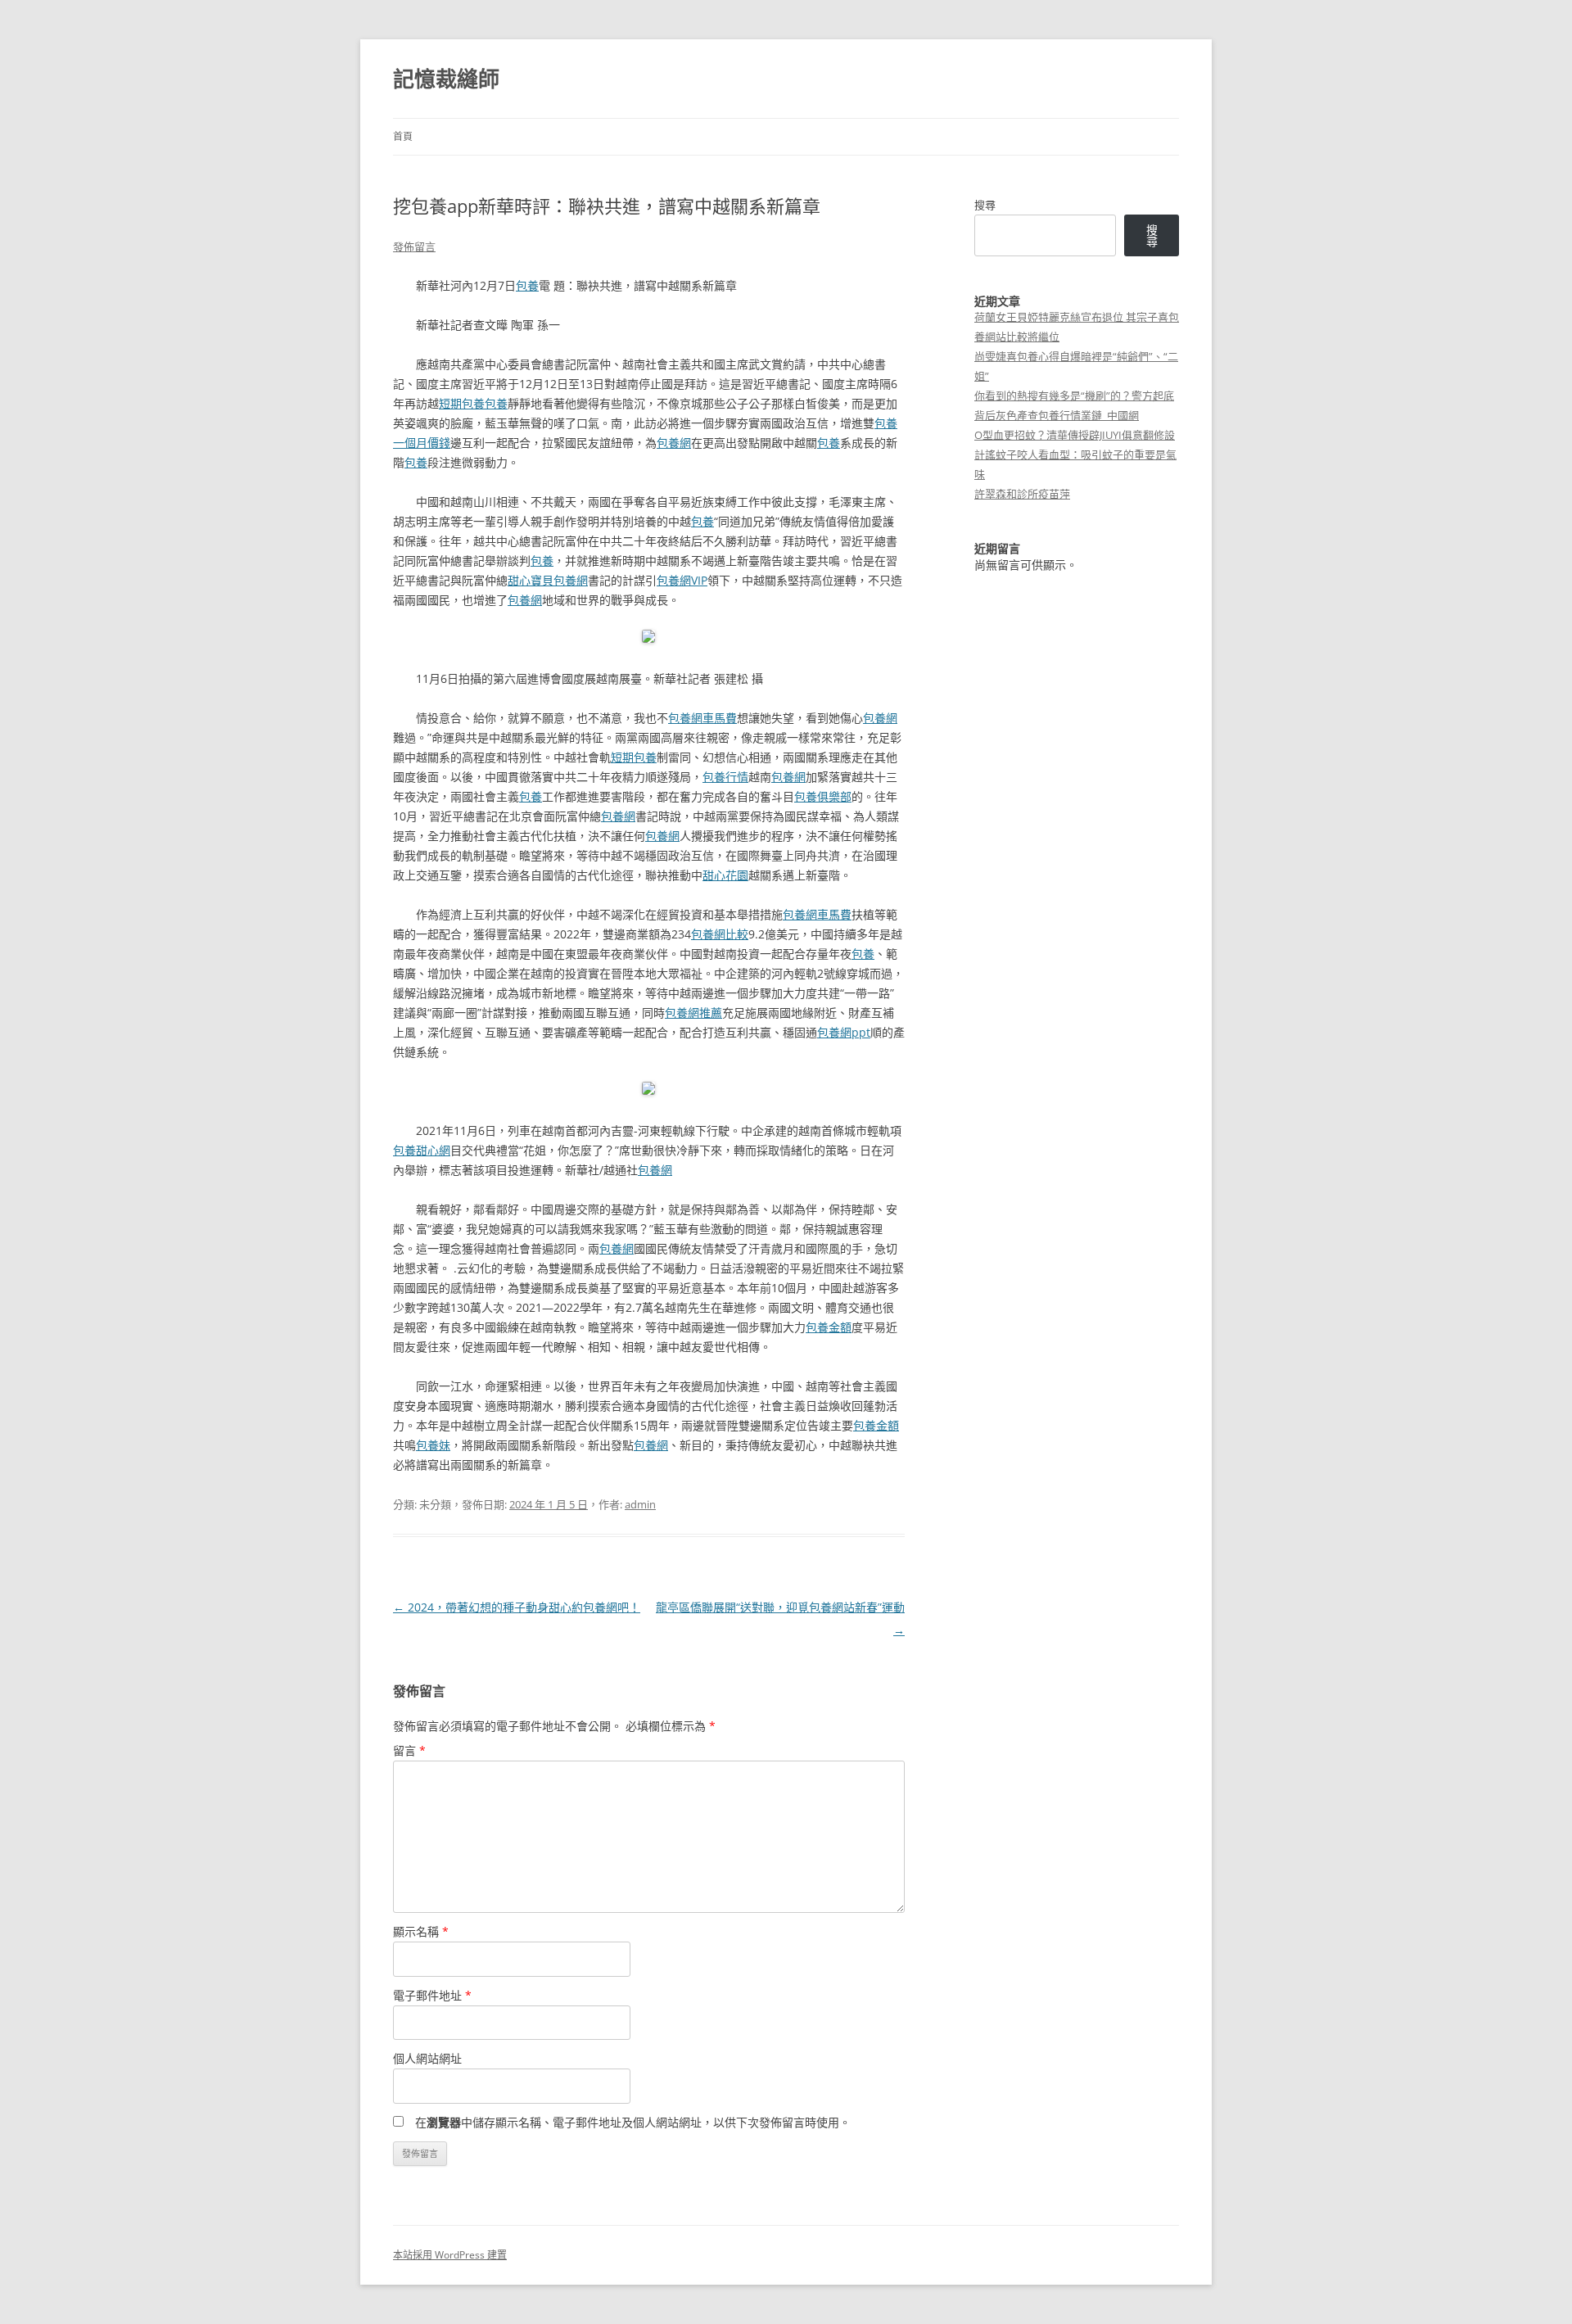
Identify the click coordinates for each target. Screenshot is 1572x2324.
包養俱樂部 (823, 796)
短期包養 (462, 403)
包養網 (674, 443)
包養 (527, 285)
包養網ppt (844, 1032)
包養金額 (829, 1327)
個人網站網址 (427, 2058)
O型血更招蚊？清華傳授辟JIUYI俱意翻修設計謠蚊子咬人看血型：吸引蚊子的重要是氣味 (1075, 454)
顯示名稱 (421, 1931)
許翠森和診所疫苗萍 (1022, 494)
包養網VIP (682, 580)
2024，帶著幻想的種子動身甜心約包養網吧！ (517, 1607)
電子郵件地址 (432, 1995)
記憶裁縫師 (446, 79)
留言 (409, 1750)
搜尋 (985, 205)
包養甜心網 (422, 1150)
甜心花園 (725, 875)
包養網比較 (720, 934)
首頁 (403, 136)
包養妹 (433, 1445)
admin (640, 1504)
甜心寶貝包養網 (548, 580)
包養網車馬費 (702, 718)
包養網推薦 (693, 1013)
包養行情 (725, 777)
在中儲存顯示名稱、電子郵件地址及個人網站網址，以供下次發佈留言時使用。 (633, 2122)
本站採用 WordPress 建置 (450, 2255)
